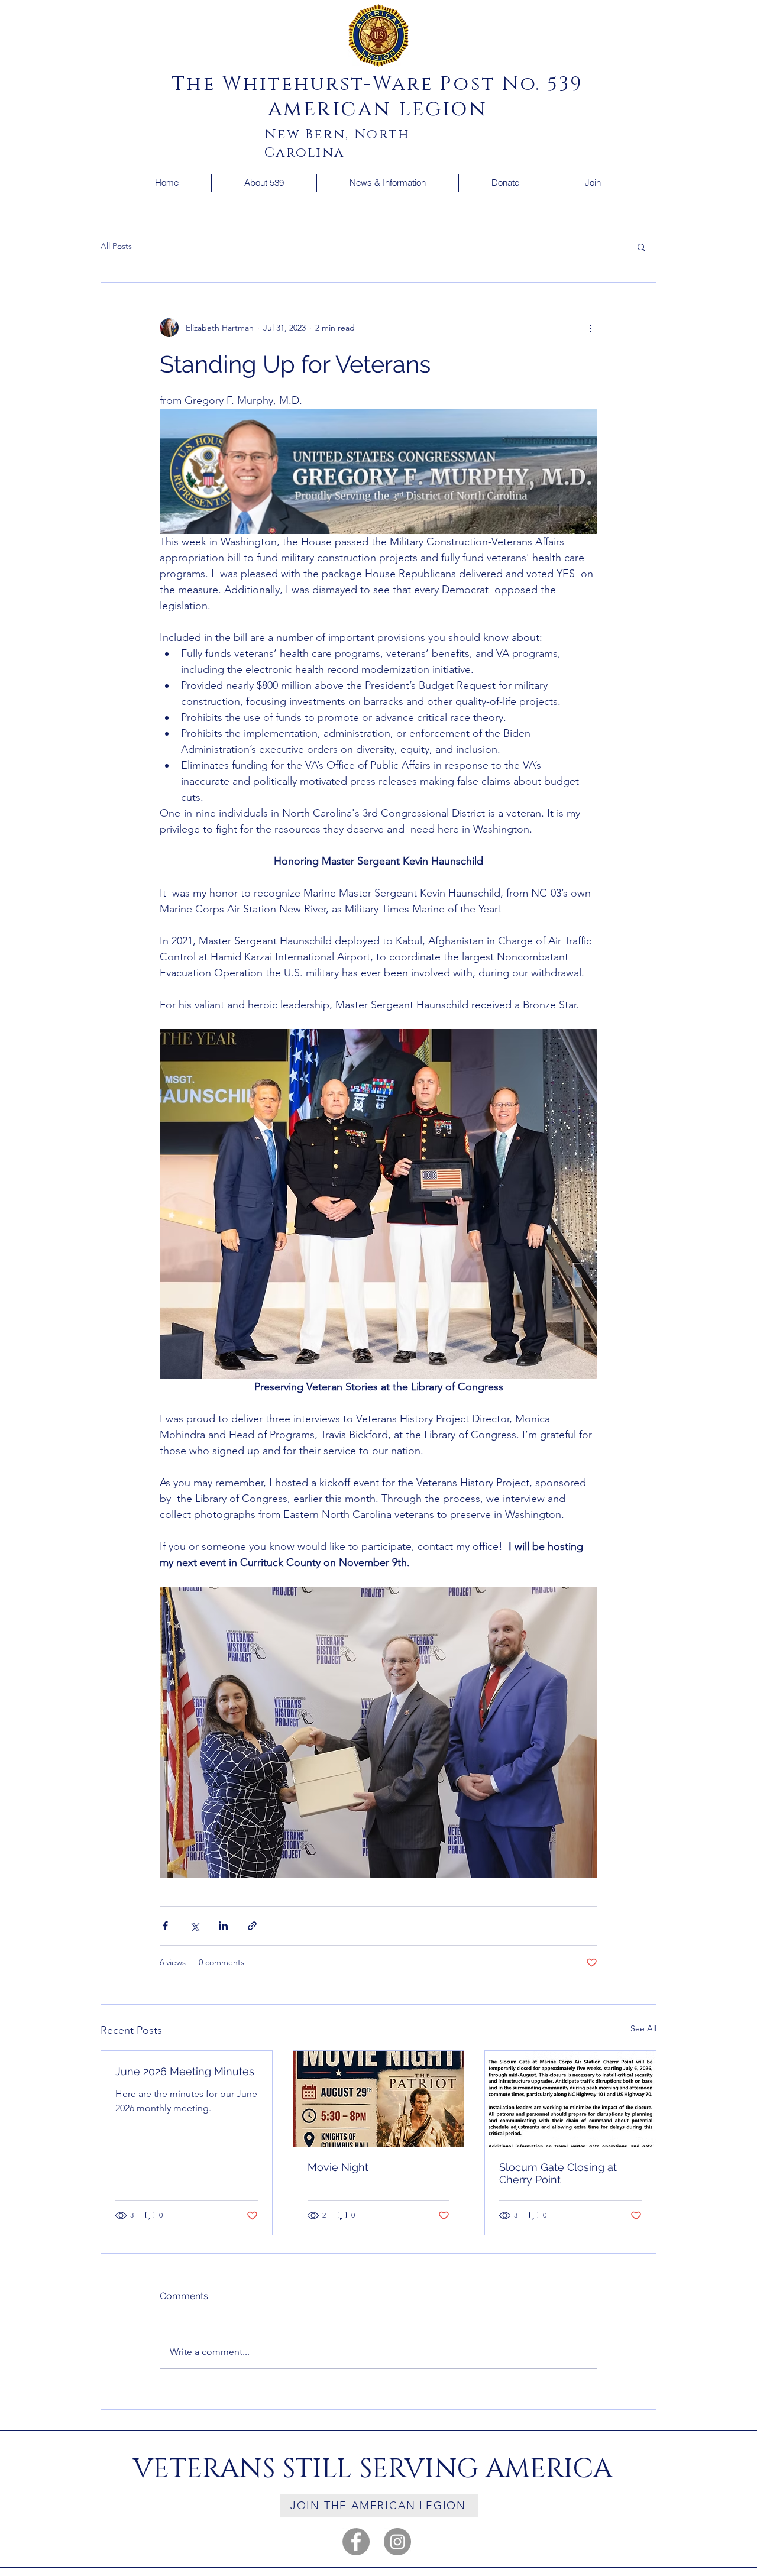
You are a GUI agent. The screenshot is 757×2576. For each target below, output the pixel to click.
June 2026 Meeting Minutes (185, 2071)
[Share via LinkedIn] (223, 1926)
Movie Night (338, 2167)
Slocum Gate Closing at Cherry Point (558, 2173)
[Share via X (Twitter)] (194, 1926)
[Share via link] (252, 1926)
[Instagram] (397, 2542)
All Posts (116, 246)
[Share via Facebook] (165, 1926)
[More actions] (590, 328)
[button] (264, 183)
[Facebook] (356, 2542)
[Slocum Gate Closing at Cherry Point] (570, 2099)
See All (643, 2028)
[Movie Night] (379, 2099)
